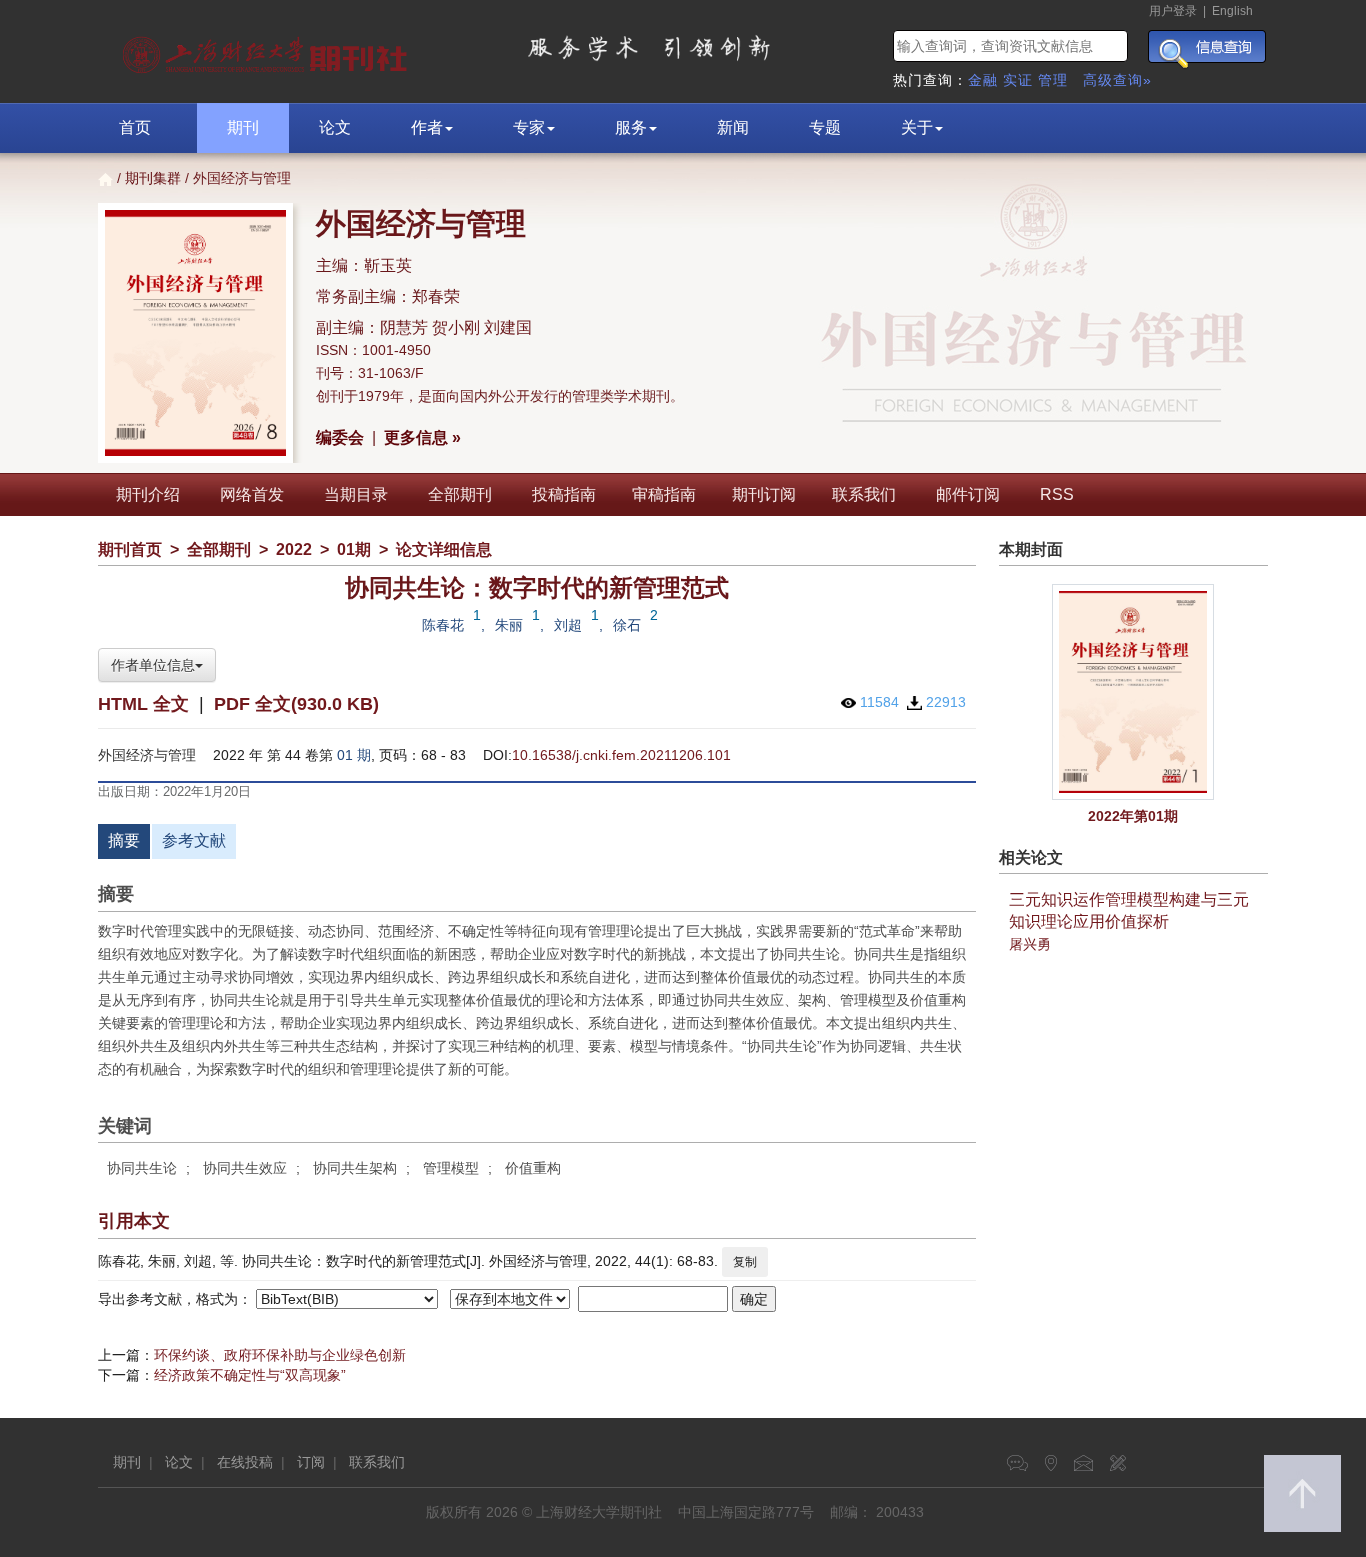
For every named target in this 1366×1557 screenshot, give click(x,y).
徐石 (627, 625)
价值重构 (533, 1168)
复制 (745, 1262)
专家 (529, 127)
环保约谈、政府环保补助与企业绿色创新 (280, 1355)
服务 (631, 127)
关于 (917, 127)
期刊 (243, 127)
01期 (354, 549)
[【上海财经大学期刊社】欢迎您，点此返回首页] (267, 50)
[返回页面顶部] (1302, 1493)
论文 (335, 127)
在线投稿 (245, 1462)
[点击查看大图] (1134, 692)
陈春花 (443, 625)
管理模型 (451, 1168)
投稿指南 (564, 494)
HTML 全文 (143, 704)
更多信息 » (422, 437)
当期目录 (356, 494)
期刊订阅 (764, 494)
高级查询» (1117, 80)
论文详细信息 (444, 549)
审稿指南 (664, 494)
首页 (135, 127)
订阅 (311, 1462)
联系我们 (864, 494)
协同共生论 (142, 1168)
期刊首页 (130, 549)
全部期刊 (460, 494)
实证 (1018, 80)
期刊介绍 (148, 494)
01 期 (354, 755)
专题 (825, 127)
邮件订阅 (968, 494)
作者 (427, 127)
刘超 (568, 625)
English (1232, 11)
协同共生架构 (355, 1168)
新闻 (733, 127)
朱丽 (509, 625)
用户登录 (1173, 11)
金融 (983, 80)
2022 (294, 549)
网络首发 (252, 494)
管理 (1053, 80)
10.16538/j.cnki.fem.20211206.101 (621, 755)
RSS (1057, 494)
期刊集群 (153, 178)
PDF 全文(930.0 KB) (296, 704)
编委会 (340, 437)
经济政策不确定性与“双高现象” (250, 1375)
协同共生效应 (245, 1168)
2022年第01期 (1133, 816)
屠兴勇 (1030, 944)
